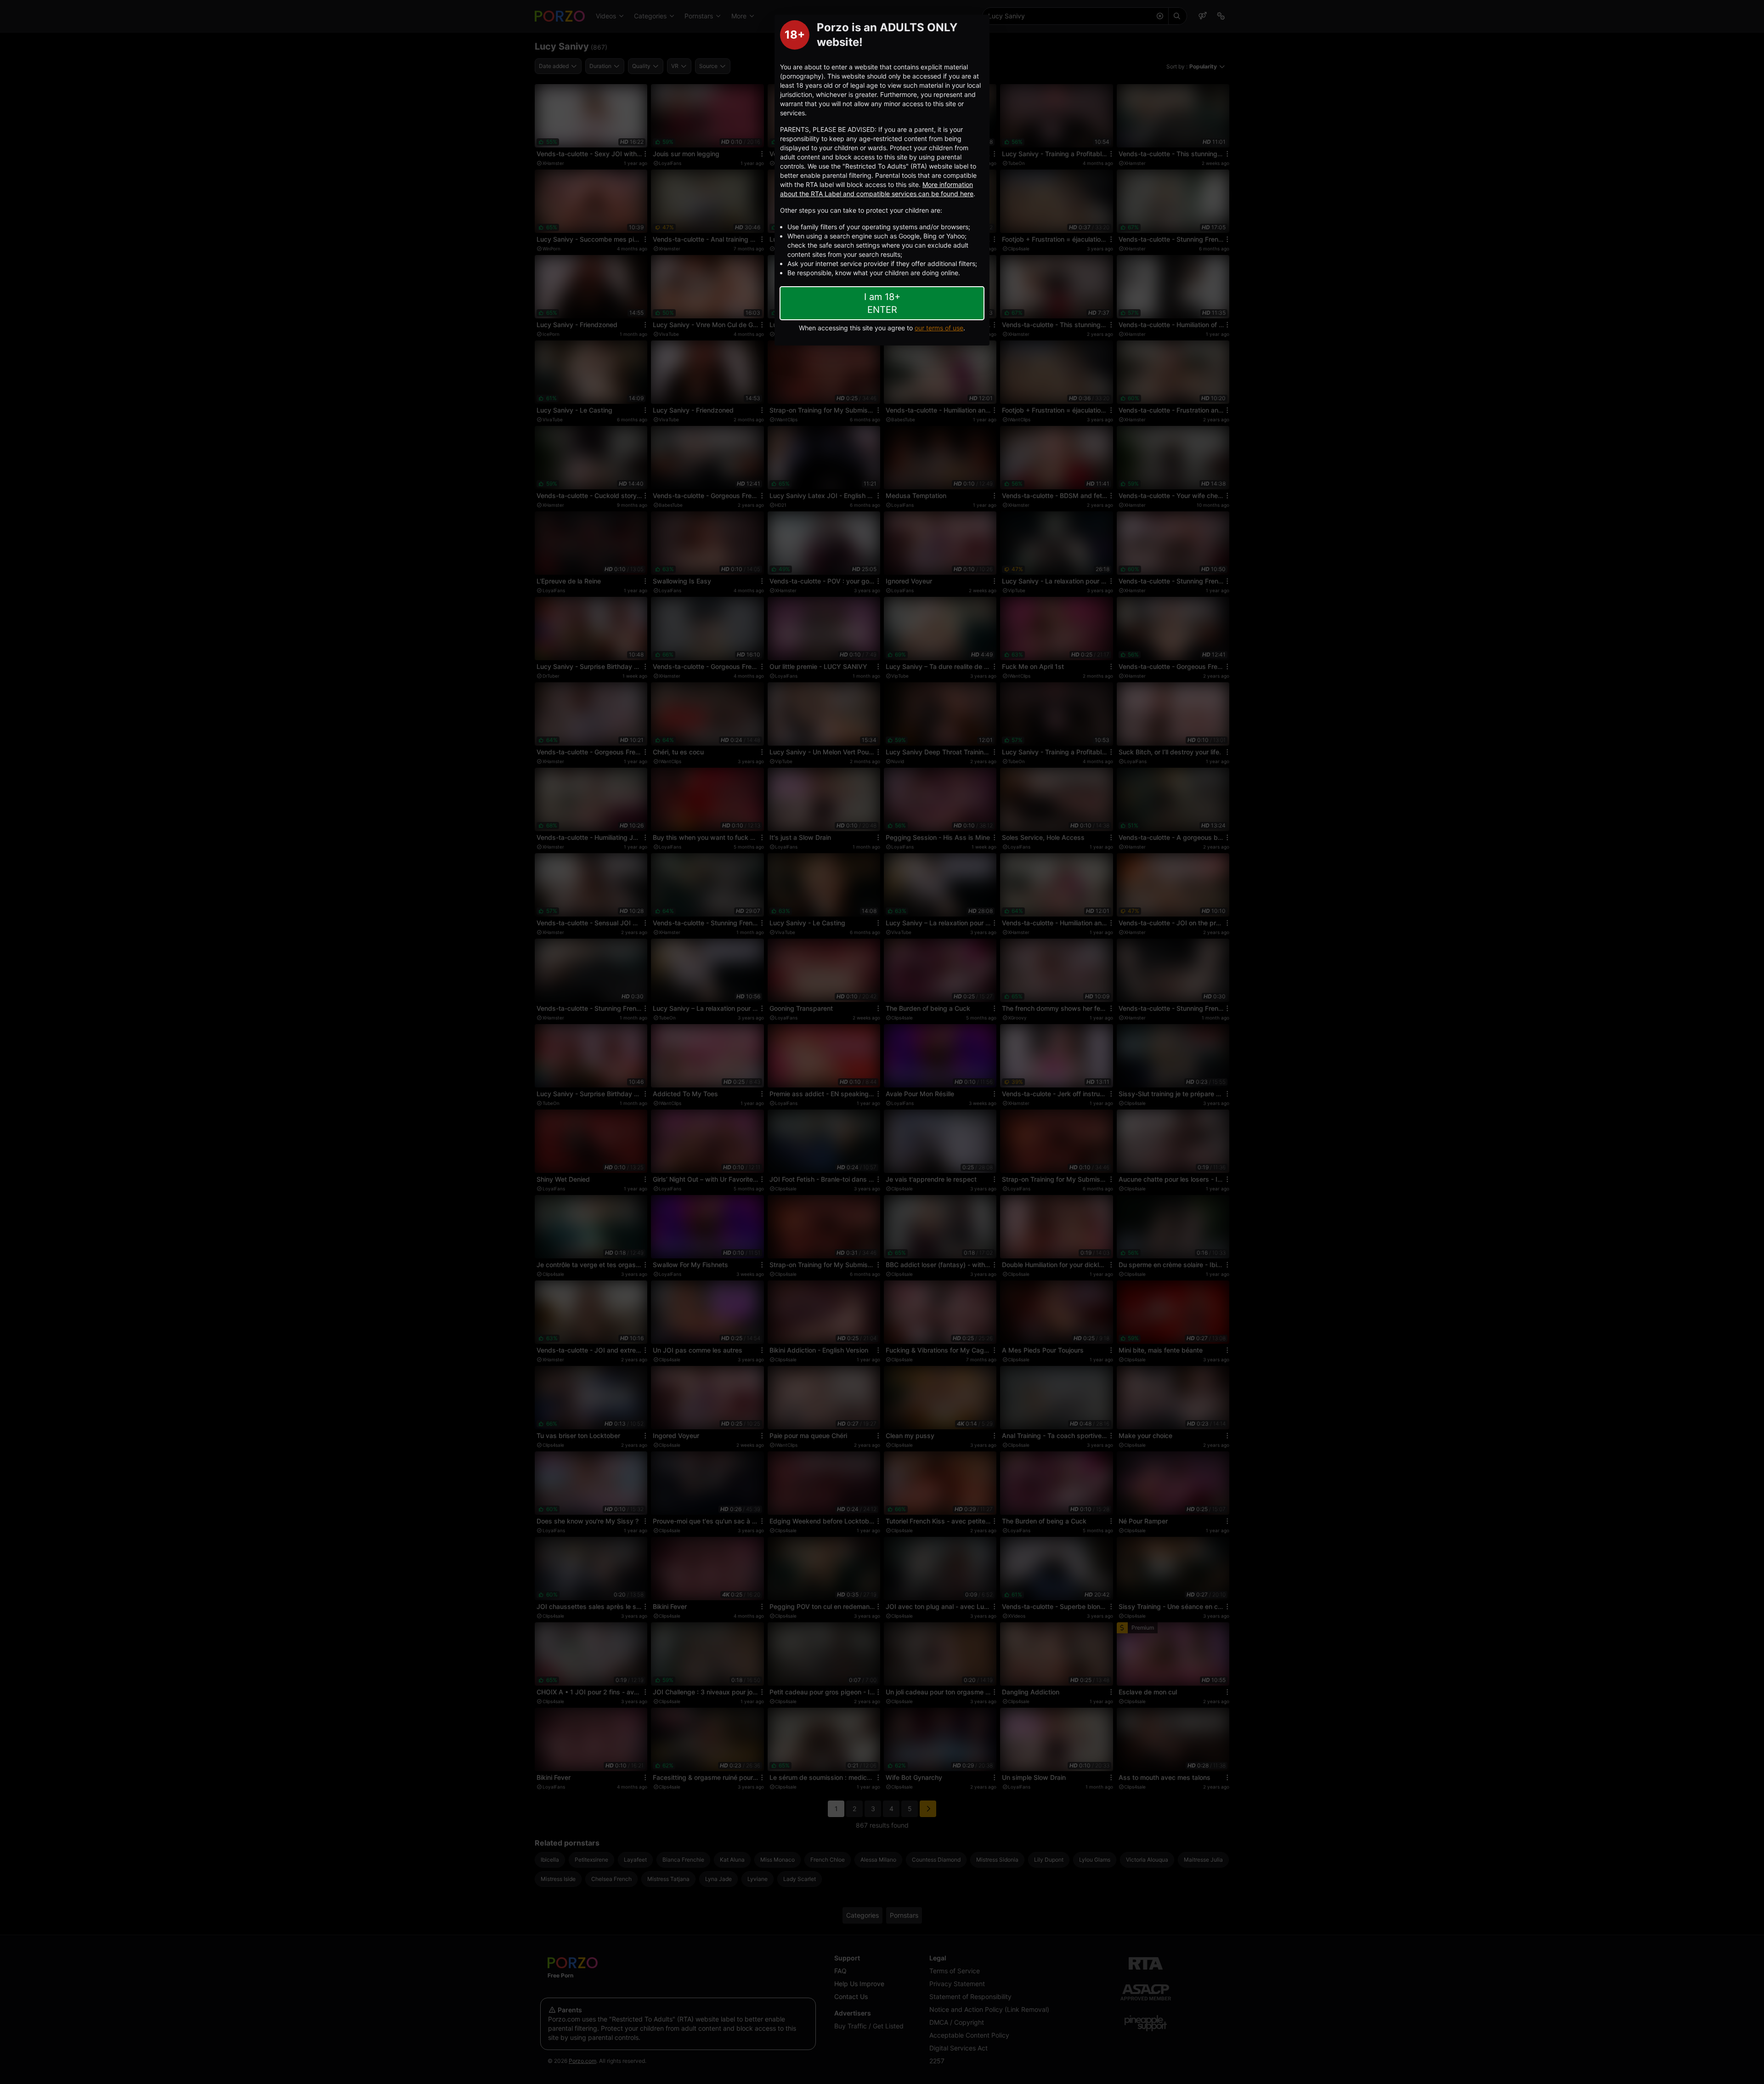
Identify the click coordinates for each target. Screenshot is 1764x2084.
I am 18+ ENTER (882, 303)
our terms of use (939, 328)
